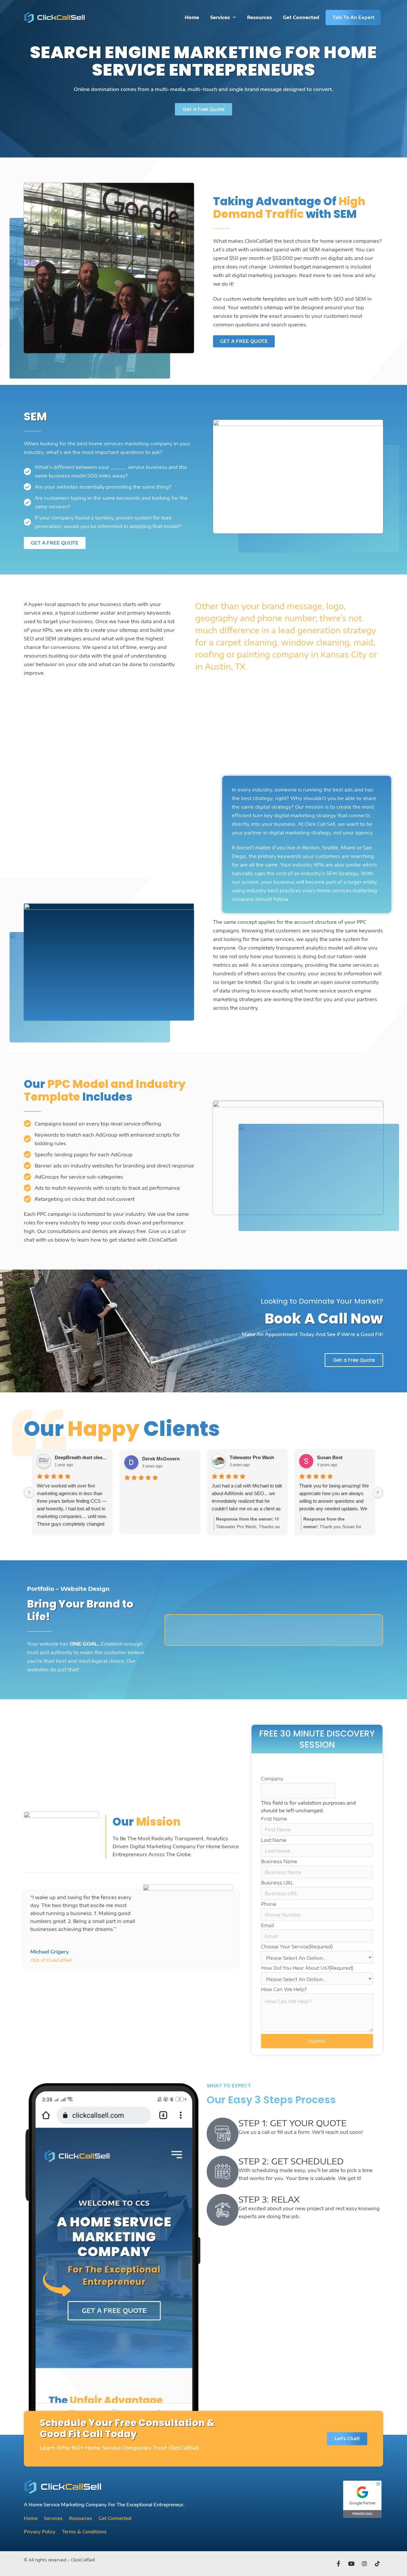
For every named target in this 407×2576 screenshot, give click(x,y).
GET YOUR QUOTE (308, 2123)
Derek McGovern (161, 1459)
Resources (259, 17)
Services (220, 17)
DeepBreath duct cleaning (81, 1457)
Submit (317, 2041)
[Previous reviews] (29, 1492)
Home (192, 17)
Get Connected (301, 17)
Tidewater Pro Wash (252, 1457)
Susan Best (330, 1457)
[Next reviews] (378, 1492)
